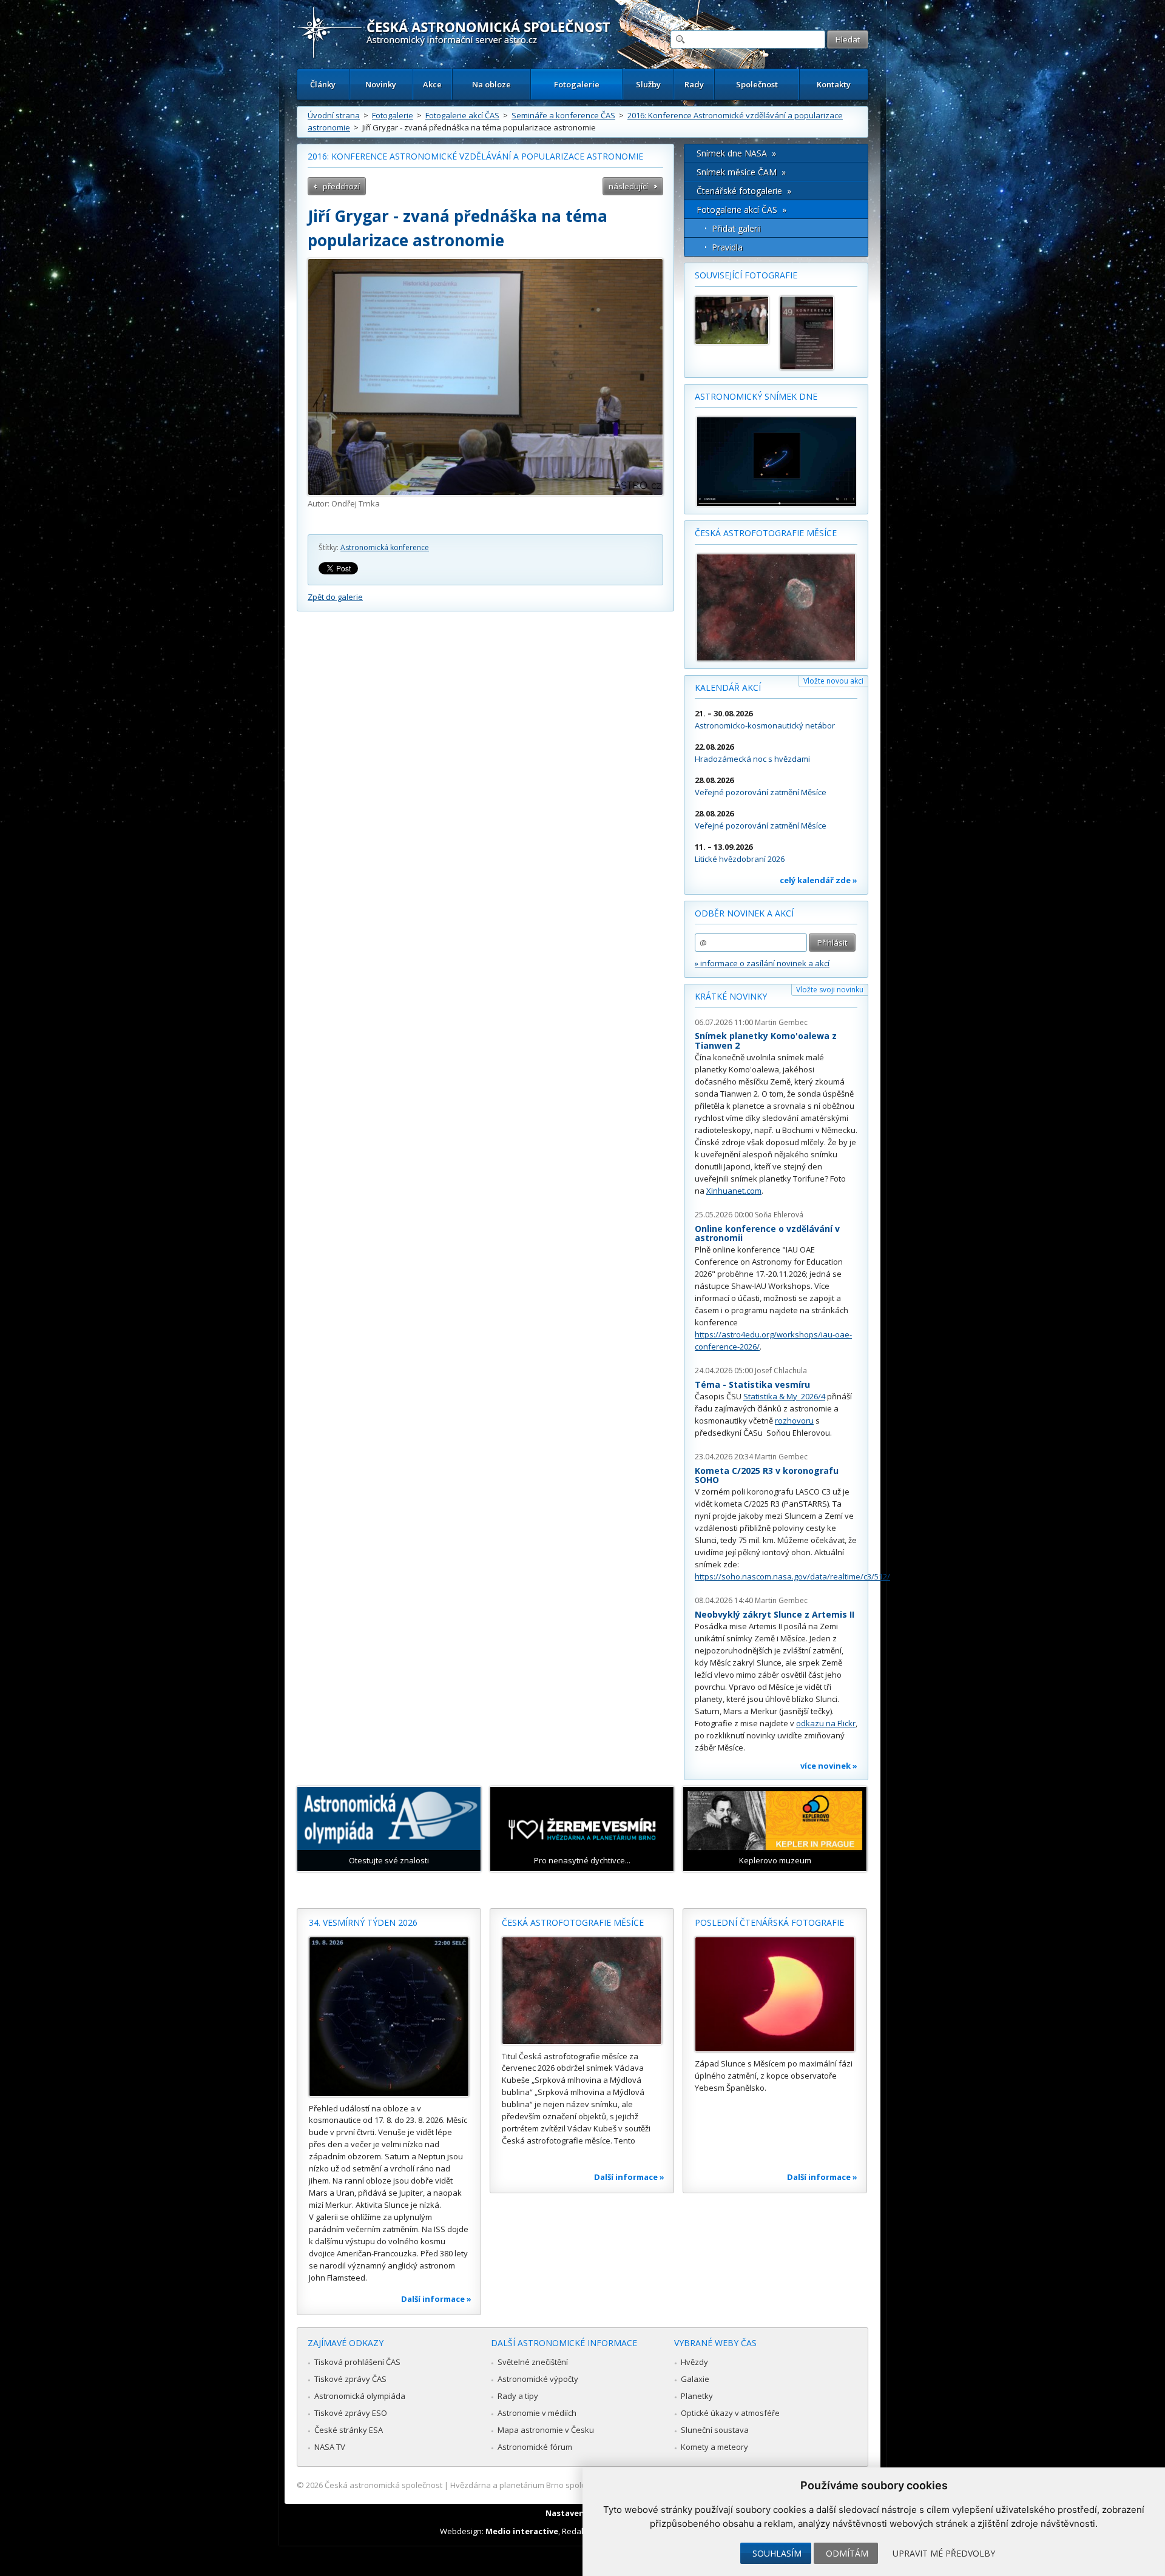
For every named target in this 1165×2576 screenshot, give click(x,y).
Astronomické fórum (535, 2447)
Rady (694, 84)
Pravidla (727, 247)
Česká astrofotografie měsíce (766, 533)
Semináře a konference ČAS (563, 115)
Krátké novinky (731, 996)
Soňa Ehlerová (779, 1215)
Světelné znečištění (533, 2362)
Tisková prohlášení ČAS (357, 2362)
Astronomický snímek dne (756, 396)
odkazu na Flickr (826, 1723)
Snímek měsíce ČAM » (741, 172)
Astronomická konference (385, 547)
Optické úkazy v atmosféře (730, 2413)
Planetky (697, 2396)
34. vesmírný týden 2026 (363, 1922)
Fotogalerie (577, 84)
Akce (432, 84)
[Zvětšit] (485, 377)
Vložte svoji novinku (830, 990)
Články (323, 84)
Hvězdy (694, 2362)
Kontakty (834, 84)
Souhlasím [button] (777, 2553)
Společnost (757, 84)
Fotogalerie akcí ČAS (462, 115)
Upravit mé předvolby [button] (944, 2553)
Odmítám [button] (847, 2553)
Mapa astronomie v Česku (546, 2430)
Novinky (381, 84)
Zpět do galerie (335, 597)
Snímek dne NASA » (736, 153)
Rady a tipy (518, 2396)
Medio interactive (522, 2531)
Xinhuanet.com (734, 1191)
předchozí (341, 186)
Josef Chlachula (781, 1370)
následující (628, 186)
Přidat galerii (736, 228)
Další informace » (436, 2299)
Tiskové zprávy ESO (351, 2413)
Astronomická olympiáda (360, 2396)
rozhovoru (794, 1421)
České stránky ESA (349, 2430)
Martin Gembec (781, 1022)
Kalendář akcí (728, 688)
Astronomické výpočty (538, 2379)
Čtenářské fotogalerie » (744, 191)
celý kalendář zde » (819, 880)
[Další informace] (389, 2017)
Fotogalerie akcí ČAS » (741, 210)
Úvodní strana (334, 115)
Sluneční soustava (715, 2430)
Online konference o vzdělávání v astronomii (767, 1233)
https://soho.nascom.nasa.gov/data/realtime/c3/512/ (792, 1576)
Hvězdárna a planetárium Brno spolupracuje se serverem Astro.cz (572, 2485)
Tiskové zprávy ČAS (350, 2379)
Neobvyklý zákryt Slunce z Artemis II (775, 1614)
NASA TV (330, 2447)
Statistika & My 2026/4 (784, 1396)
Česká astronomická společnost (383, 2485)
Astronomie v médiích (537, 2413)
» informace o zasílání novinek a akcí (762, 963)
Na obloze (491, 84)
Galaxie (695, 2379)
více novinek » (829, 1766)
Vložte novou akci (833, 681)
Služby (648, 84)
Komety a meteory (714, 2447)
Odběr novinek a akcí (744, 913)
